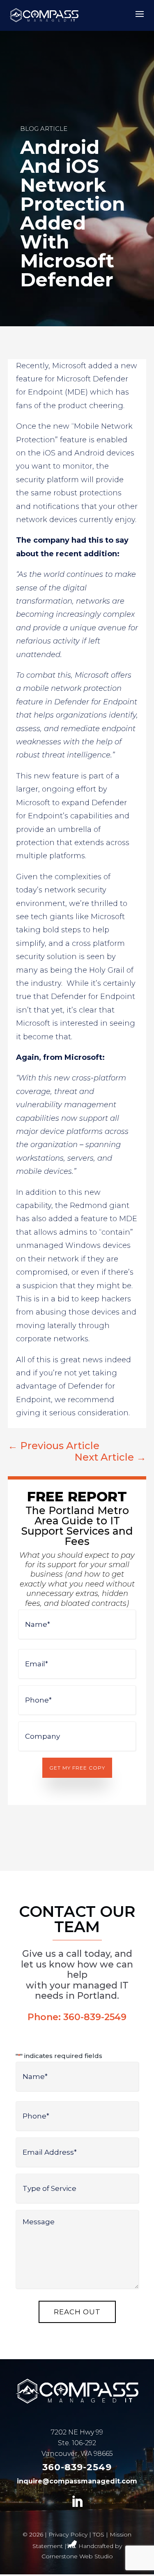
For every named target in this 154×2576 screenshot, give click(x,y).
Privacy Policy (68, 2534)
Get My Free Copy (77, 1768)
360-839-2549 (95, 2017)
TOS (99, 2534)
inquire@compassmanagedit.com (77, 2481)
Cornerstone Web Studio (77, 2556)
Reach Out (77, 2312)
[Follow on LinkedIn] (77, 2502)
